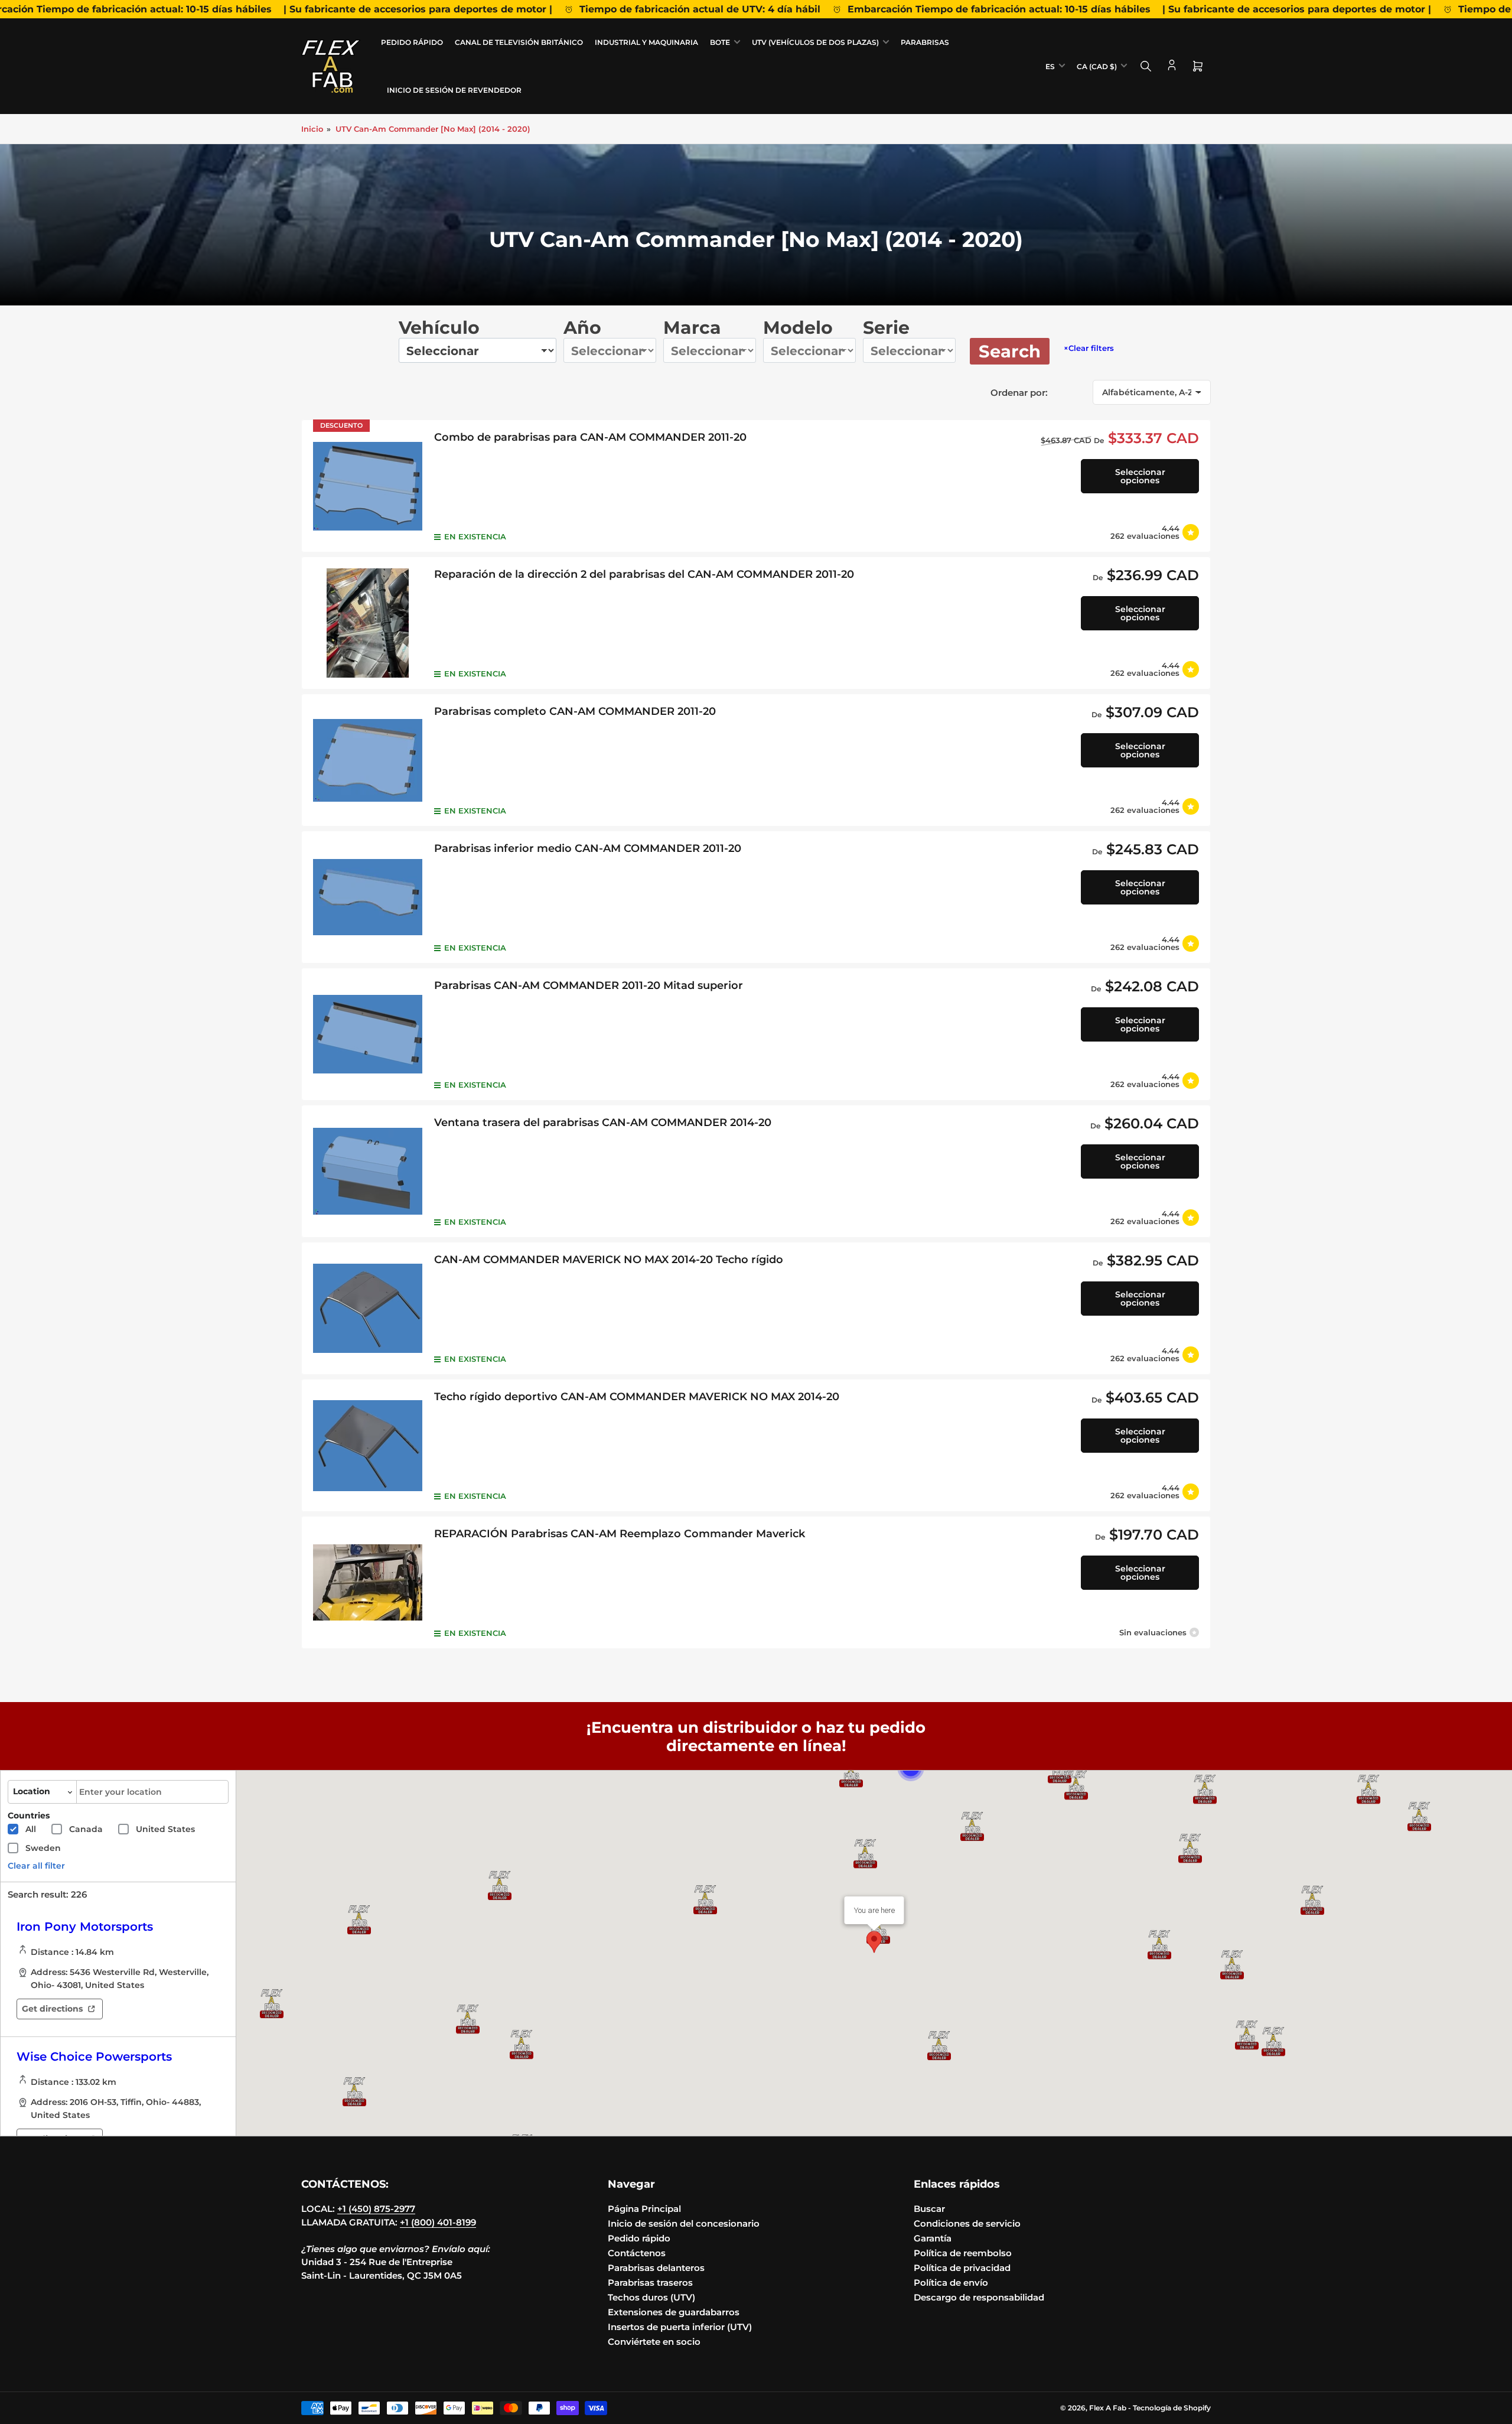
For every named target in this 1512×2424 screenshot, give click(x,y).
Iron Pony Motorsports (85, 1927)
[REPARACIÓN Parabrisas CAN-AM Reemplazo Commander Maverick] (368, 1582)
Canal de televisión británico (519, 42)
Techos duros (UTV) (651, 2297)
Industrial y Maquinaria (646, 42)
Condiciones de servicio (967, 2223)
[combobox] (152, 1792)
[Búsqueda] (1146, 66)
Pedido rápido (412, 42)
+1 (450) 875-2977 (376, 2209)
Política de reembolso (963, 2253)
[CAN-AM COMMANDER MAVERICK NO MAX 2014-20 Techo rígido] (368, 1308)
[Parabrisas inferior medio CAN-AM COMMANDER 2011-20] (368, 897)
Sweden (43, 1848)
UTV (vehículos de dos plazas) (815, 42)
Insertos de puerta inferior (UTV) (680, 2327)
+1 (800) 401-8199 (438, 2222)
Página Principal (644, 2209)
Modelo (798, 328)
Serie (886, 328)
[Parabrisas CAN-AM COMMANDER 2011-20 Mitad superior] (368, 1034)
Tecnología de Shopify (1172, 2408)
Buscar (929, 2209)
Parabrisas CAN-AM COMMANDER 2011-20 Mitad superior (589, 985)
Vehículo (439, 328)
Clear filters (1089, 348)
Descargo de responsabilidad (979, 2297)
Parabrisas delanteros (656, 2268)
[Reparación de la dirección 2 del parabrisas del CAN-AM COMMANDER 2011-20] (368, 623)
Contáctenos (637, 2253)
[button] (1205, 1789)
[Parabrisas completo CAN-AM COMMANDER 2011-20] (368, 760)
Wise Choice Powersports (94, 2057)
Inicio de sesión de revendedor (454, 90)
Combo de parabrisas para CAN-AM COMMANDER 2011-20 (590, 437)
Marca (692, 328)
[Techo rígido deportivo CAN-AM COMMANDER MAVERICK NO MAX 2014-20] (368, 1445)
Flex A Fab (1108, 2408)
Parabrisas (925, 42)
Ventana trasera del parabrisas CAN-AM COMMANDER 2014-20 (603, 1122)
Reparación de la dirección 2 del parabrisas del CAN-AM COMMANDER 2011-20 (644, 574)
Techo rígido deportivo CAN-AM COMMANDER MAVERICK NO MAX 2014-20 (637, 1397)
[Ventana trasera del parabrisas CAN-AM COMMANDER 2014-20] (368, 1171)
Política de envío (951, 2283)
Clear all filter (36, 1866)
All (31, 1829)
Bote (720, 42)
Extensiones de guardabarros (674, 2312)
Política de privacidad (962, 2268)
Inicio (312, 129)
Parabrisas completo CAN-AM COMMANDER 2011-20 (575, 711)
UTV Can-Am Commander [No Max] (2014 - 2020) (433, 129)
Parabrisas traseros (650, 2283)
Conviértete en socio (654, 2342)
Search (1010, 351)
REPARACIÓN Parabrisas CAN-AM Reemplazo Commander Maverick (620, 1534)
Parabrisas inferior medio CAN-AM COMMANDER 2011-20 (588, 848)
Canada (86, 1829)
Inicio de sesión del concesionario (684, 2223)
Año (582, 328)
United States (165, 1829)
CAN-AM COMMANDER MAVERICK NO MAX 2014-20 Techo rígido (609, 1260)
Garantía (933, 2238)
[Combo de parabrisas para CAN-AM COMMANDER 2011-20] (368, 486)
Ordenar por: (1019, 393)
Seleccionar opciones (1140, 476)
